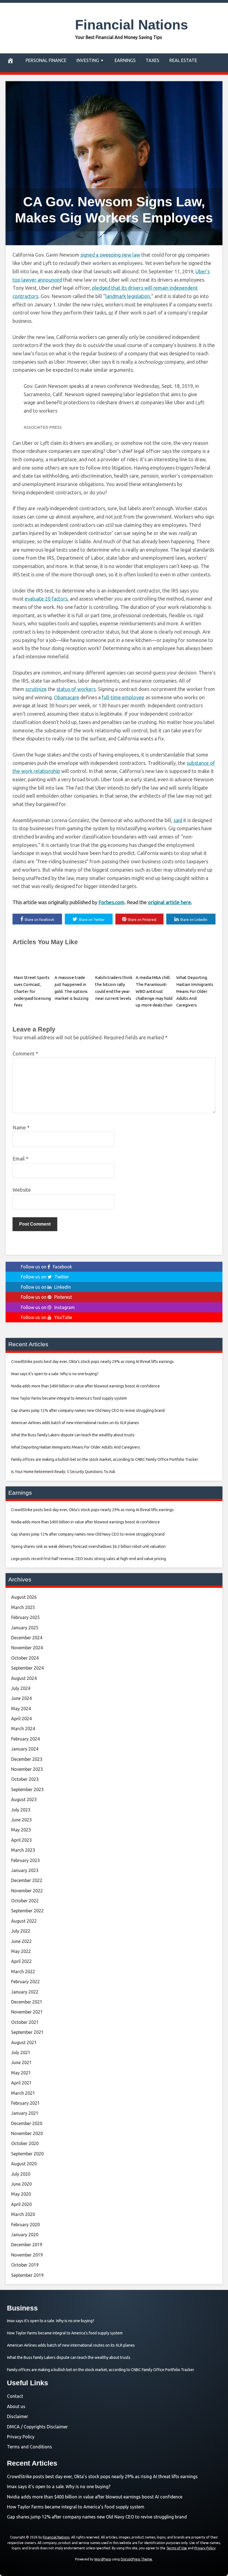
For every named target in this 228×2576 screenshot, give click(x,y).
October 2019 (25, 2265)
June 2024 (21, 1698)
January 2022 (25, 1992)
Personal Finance (46, 60)
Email (20, 1159)
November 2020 (27, 2133)
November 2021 (27, 2012)
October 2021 (25, 2022)
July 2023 (21, 1810)
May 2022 (21, 1951)
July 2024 (21, 1688)
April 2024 (21, 1719)
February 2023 (25, 1860)
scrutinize (36, 689)
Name (21, 1127)
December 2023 (27, 1759)
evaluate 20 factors (46, 599)
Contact (15, 2396)
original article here (169, 902)
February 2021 (25, 2103)
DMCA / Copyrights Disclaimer (37, 2427)
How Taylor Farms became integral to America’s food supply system (76, 2507)
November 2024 (27, 1648)
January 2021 (25, 2113)
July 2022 (21, 1931)
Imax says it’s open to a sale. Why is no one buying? (59, 2486)
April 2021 (21, 2083)
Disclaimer (18, 2416)
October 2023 (25, 1779)
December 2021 (27, 2002)
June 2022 (21, 1941)
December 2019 (27, 2245)
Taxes (153, 60)
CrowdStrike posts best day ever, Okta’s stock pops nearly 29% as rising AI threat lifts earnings (102, 2476)
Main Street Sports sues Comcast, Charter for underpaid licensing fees (32, 991)
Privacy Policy (21, 2437)
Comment (25, 1053)
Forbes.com (111, 902)
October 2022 (25, 1901)
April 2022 (21, 1961)
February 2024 (25, 1739)
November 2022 (27, 1891)
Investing (88, 60)
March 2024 (23, 1729)
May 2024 (21, 1709)
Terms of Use (177, 2548)
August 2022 (24, 1921)
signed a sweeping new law (110, 255)
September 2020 (27, 2154)
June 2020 (21, 2184)
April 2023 (21, 1840)
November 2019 (27, 2255)
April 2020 (21, 2204)
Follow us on (46, 1267)
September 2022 (27, 1911)
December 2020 (27, 2123)
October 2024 (25, 1658)
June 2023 (21, 1820)
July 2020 (21, 2174)
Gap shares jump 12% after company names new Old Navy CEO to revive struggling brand (97, 2517)
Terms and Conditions (29, 2447)
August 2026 (24, 1597)
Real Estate (183, 60)
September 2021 (27, 2032)
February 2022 (25, 1982)
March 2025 (23, 1607)
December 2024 (27, 1638)
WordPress (103, 2559)
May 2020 (21, 2194)
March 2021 (23, 2093)
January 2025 (25, 1628)
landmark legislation (128, 296)
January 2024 (25, 1749)
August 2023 (24, 1799)
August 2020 (24, 2164)
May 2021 (21, 2073)
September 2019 (27, 2275)
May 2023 (21, 1830)
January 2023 (25, 1870)
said (178, 820)
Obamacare (67, 697)
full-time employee (123, 697)
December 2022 (27, 1880)
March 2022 (23, 1972)
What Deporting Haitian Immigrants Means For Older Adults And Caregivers (195, 991)
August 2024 (24, 1678)
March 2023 (23, 1850)
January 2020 (25, 2235)
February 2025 (25, 1617)
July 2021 (21, 2052)
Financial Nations (132, 25)
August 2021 (24, 2042)
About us (16, 2406)
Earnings (125, 60)
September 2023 (27, 1789)
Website (22, 1190)
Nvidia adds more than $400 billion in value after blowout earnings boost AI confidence (95, 2497)
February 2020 (25, 2225)
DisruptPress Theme (136, 2559)
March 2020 (23, 2214)
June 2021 (21, 2062)
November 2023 (27, 1769)
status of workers (76, 689)
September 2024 (27, 1668)
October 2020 (25, 2143)
